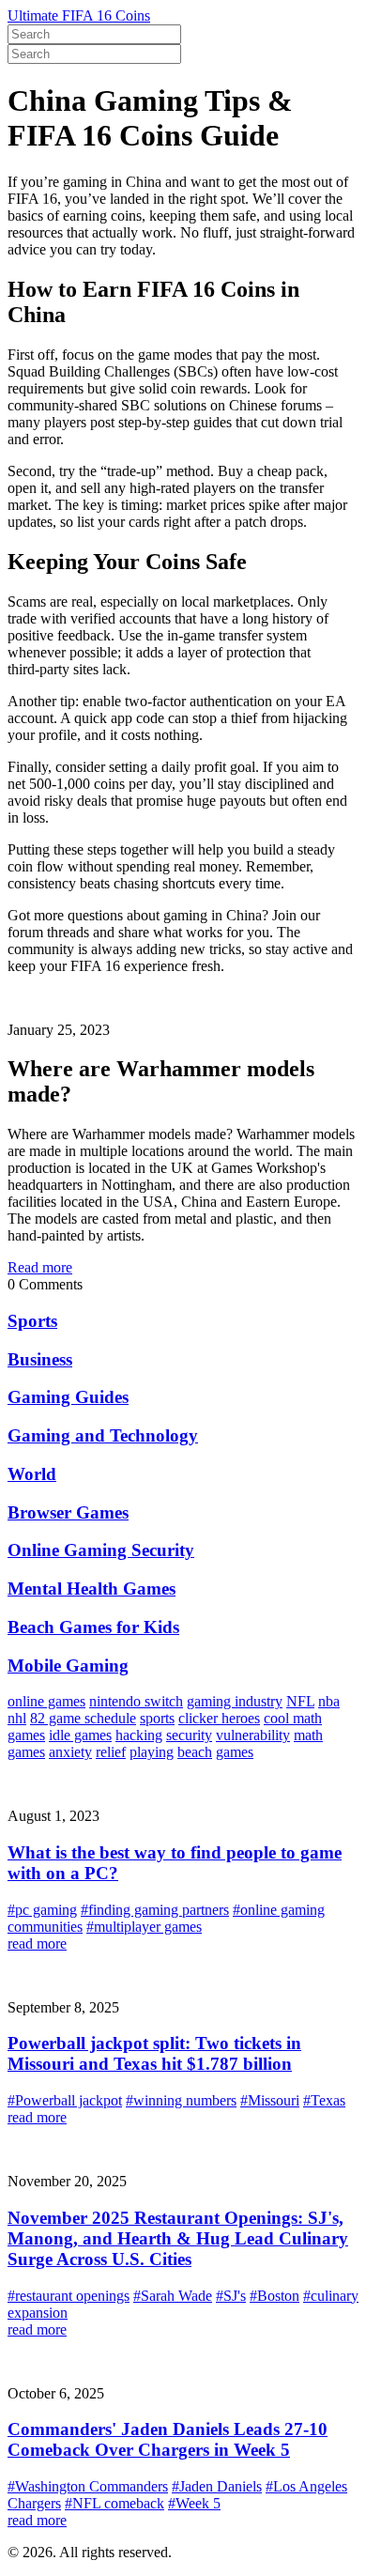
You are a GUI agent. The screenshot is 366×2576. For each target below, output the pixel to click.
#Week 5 (194, 2503)
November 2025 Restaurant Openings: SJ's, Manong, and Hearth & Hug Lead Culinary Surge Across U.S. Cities (178, 2238)
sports (157, 1718)
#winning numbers (181, 2100)
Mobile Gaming (68, 1666)
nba (329, 1701)
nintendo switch (136, 1701)
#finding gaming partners (155, 1910)
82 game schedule (83, 1718)
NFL (300, 1701)
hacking (139, 1735)
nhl (17, 1718)
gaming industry (235, 1701)
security (189, 1735)
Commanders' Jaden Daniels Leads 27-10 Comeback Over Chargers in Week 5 (168, 2439)
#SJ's (231, 2296)
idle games (80, 1735)
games (235, 1752)
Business (40, 1359)
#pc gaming (42, 1910)
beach (195, 1752)
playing (152, 1752)
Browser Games (68, 1512)
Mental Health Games (91, 1589)
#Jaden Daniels (217, 2486)
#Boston (274, 2296)
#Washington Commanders (88, 2486)
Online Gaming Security (101, 1550)
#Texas (324, 2100)
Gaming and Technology (103, 1435)
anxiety (70, 1752)
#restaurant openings (69, 2296)
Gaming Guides (68, 1397)
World (32, 1474)
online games (46, 1701)
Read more (40, 1267)
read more (37, 1944)
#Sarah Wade (173, 2296)
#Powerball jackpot (65, 2100)
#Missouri (270, 2100)
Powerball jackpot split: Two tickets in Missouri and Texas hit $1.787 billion (154, 2053)
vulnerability (253, 1735)
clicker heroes (219, 1718)
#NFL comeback (114, 2503)
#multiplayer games (144, 1927)
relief (111, 1752)
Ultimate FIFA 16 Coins (79, 15)
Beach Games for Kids (93, 1627)
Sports (32, 1321)
